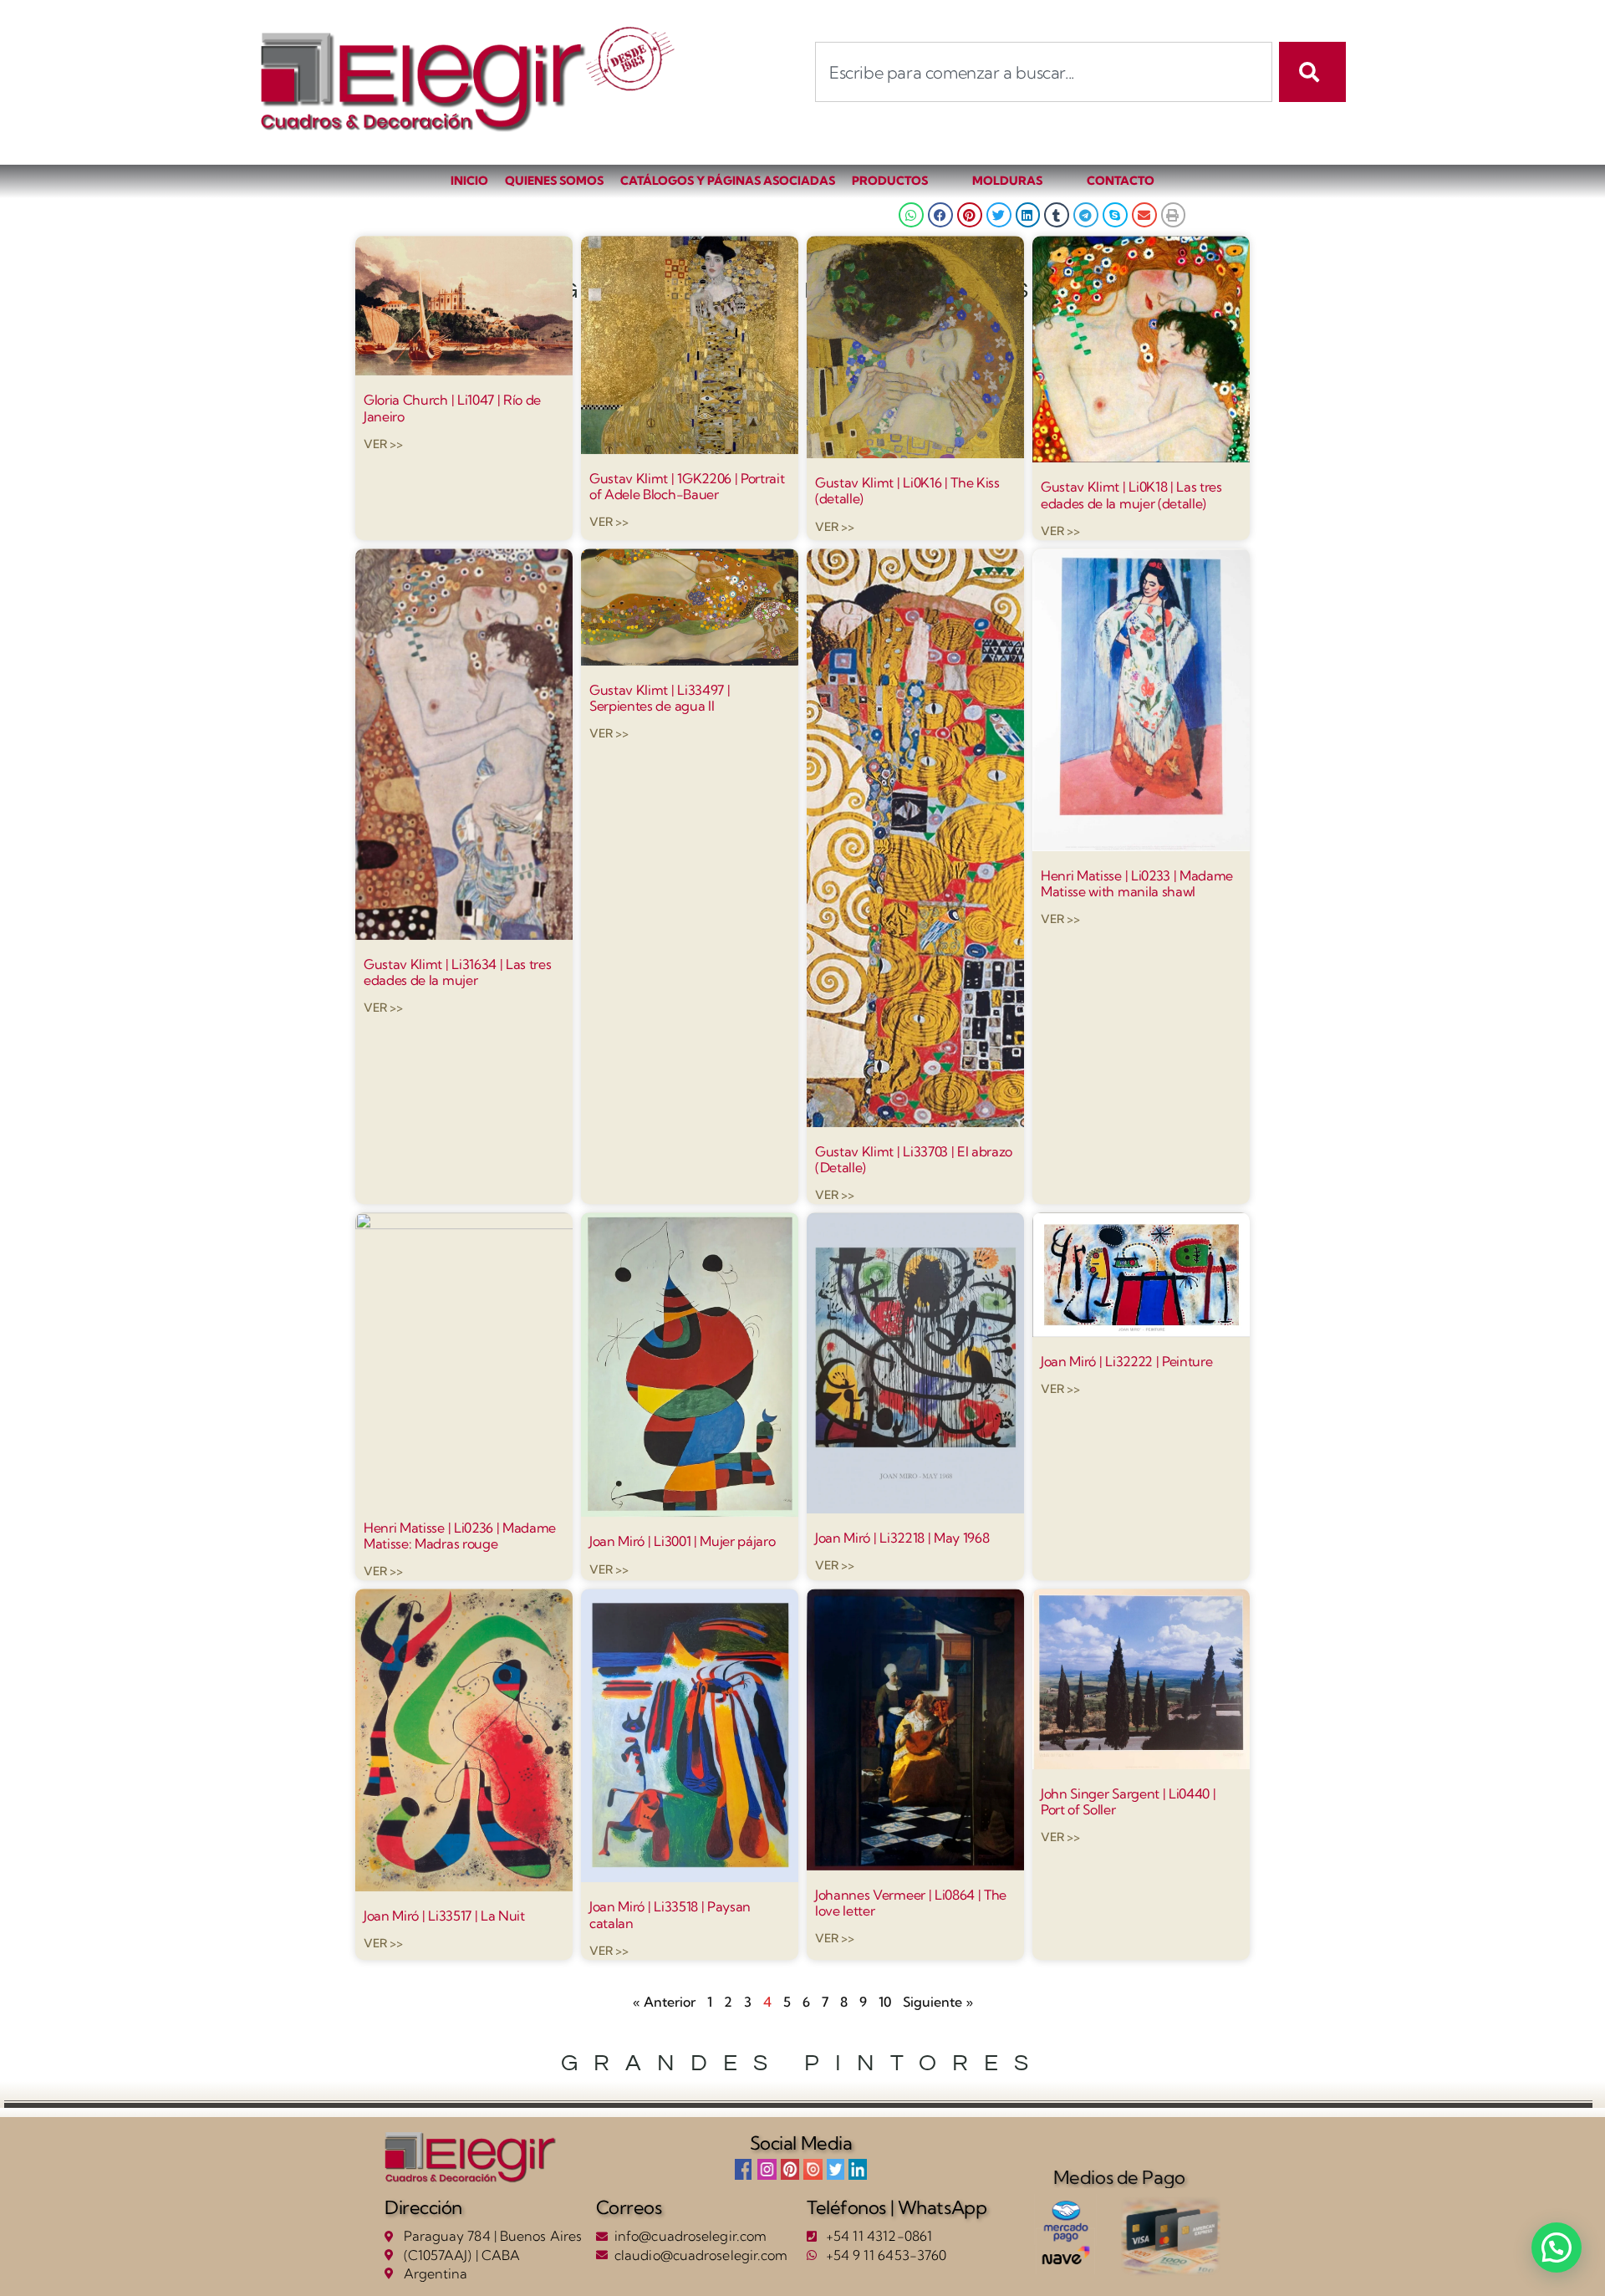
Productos (890, 181)
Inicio (469, 181)
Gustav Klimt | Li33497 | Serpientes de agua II (660, 698)
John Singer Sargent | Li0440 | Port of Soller (1128, 1801)
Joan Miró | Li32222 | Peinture (1126, 1361)
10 (885, 2002)
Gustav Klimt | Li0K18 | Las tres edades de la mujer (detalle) (1131, 495)
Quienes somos (554, 181)
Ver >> (383, 444)
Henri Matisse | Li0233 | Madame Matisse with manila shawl (1137, 883)
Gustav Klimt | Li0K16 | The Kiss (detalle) (907, 490)
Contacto (1121, 181)
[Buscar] (1312, 72)
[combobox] (1044, 72)
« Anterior (664, 2002)
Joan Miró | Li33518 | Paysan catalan (670, 1915)
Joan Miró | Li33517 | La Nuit (444, 1916)
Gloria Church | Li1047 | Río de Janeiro (452, 408)
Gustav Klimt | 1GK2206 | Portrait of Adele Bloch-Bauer (687, 486)
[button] (911, 215)
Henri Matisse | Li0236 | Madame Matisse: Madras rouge (460, 1536)
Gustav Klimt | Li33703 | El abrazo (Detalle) (914, 1159)
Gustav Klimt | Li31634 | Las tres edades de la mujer (457, 972)
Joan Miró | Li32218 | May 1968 (902, 1538)
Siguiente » (938, 2002)
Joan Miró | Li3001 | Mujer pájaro (682, 1542)
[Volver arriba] (1501, 2246)
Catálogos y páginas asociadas (728, 181)
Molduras (1007, 181)
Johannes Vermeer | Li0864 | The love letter (911, 1903)
